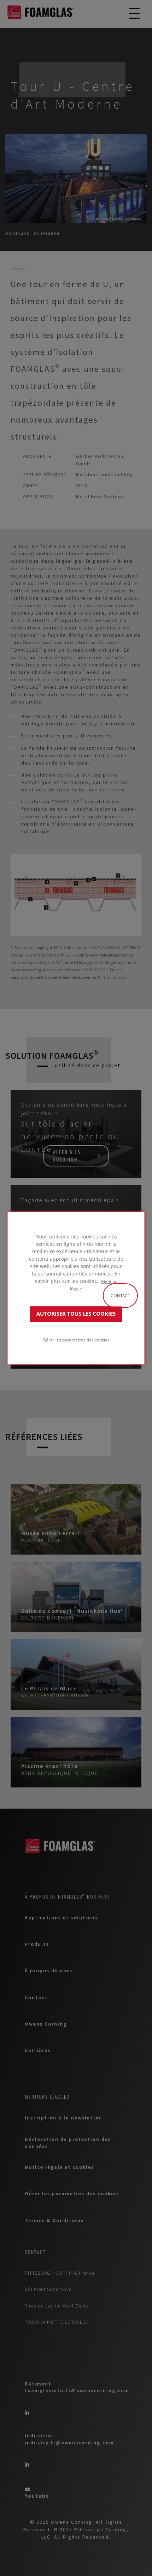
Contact (120, 1296)
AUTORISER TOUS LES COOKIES (76, 1314)
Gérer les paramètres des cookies (76, 1340)
